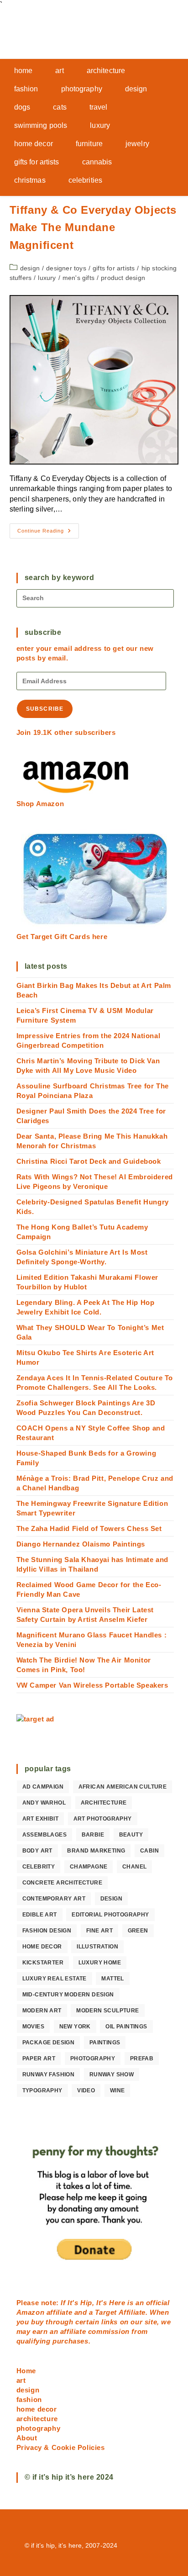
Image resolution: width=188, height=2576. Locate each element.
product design (123, 278)
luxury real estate (55, 1979)
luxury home (100, 1963)
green (138, 1931)
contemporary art (54, 1899)
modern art (42, 2011)
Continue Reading (48, 533)
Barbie (93, 1835)
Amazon (31, 2312)
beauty (131, 1835)
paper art (39, 2059)
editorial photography (110, 1915)
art (21, 2380)
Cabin (149, 1851)
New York (75, 2027)
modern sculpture (107, 2011)
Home (26, 2371)
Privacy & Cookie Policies (61, 2447)
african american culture (123, 1787)
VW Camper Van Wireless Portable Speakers (92, 1685)
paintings (105, 2043)
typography (42, 2090)
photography (93, 2059)
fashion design (47, 1931)
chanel (134, 1867)
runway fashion (49, 2075)
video (86, 2090)
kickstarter (43, 1963)
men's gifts (78, 278)
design (30, 268)
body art (37, 1851)
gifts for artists (114, 268)
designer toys (66, 268)
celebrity (39, 1867)
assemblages (44, 1835)
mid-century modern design (68, 1995)
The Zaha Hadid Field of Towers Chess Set (89, 1528)
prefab (142, 2059)
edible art (40, 1915)
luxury (47, 278)
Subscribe (45, 709)
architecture (104, 1803)
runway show (112, 2075)
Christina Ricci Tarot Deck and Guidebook (89, 1161)
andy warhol (44, 1803)
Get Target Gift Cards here (62, 937)
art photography (103, 1819)
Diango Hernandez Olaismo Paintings (81, 1544)
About (27, 2438)
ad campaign (43, 1787)
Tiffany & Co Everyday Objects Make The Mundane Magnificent (93, 227)
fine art (99, 1931)
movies (33, 2027)
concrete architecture (62, 1883)
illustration (97, 1947)
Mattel (112, 1979)
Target (106, 2312)
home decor (42, 1947)
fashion (29, 2399)
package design (49, 2043)
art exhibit (40, 1819)
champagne (89, 1867)
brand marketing (96, 1851)
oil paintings (126, 2027)
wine (117, 2090)
